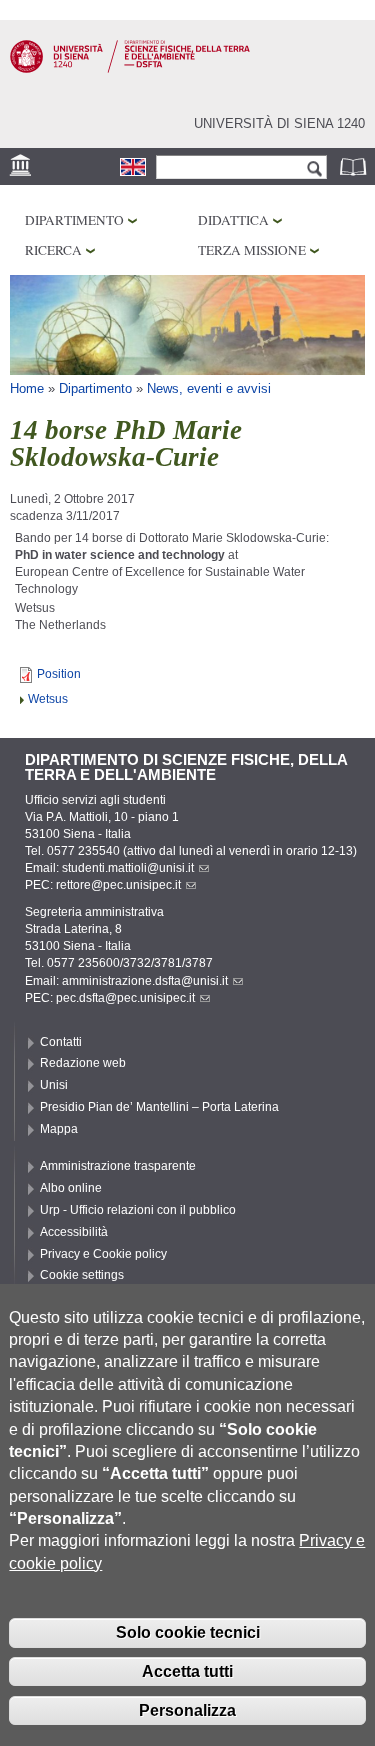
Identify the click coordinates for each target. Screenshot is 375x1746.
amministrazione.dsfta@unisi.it (145, 981)
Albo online (71, 1188)
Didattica (233, 220)
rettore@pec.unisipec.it (118, 885)
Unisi (54, 1085)
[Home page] (130, 69)
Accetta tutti (187, 1671)
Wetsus (48, 699)
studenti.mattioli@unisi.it (128, 868)
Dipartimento (74, 220)
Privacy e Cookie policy (103, 1254)
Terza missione (252, 250)
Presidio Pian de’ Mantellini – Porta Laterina (159, 1107)
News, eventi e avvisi (209, 388)
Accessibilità (74, 1232)
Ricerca (53, 250)
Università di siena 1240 (279, 123)
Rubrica (355, 166)
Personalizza (187, 1710)
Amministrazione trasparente (118, 1166)
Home (27, 388)
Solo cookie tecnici (188, 1632)
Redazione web (83, 1063)
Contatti (61, 1042)
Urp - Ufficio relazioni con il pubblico (138, 1210)
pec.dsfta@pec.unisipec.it (125, 998)
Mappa (59, 1129)
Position (59, 674)
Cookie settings (82, 1275)
